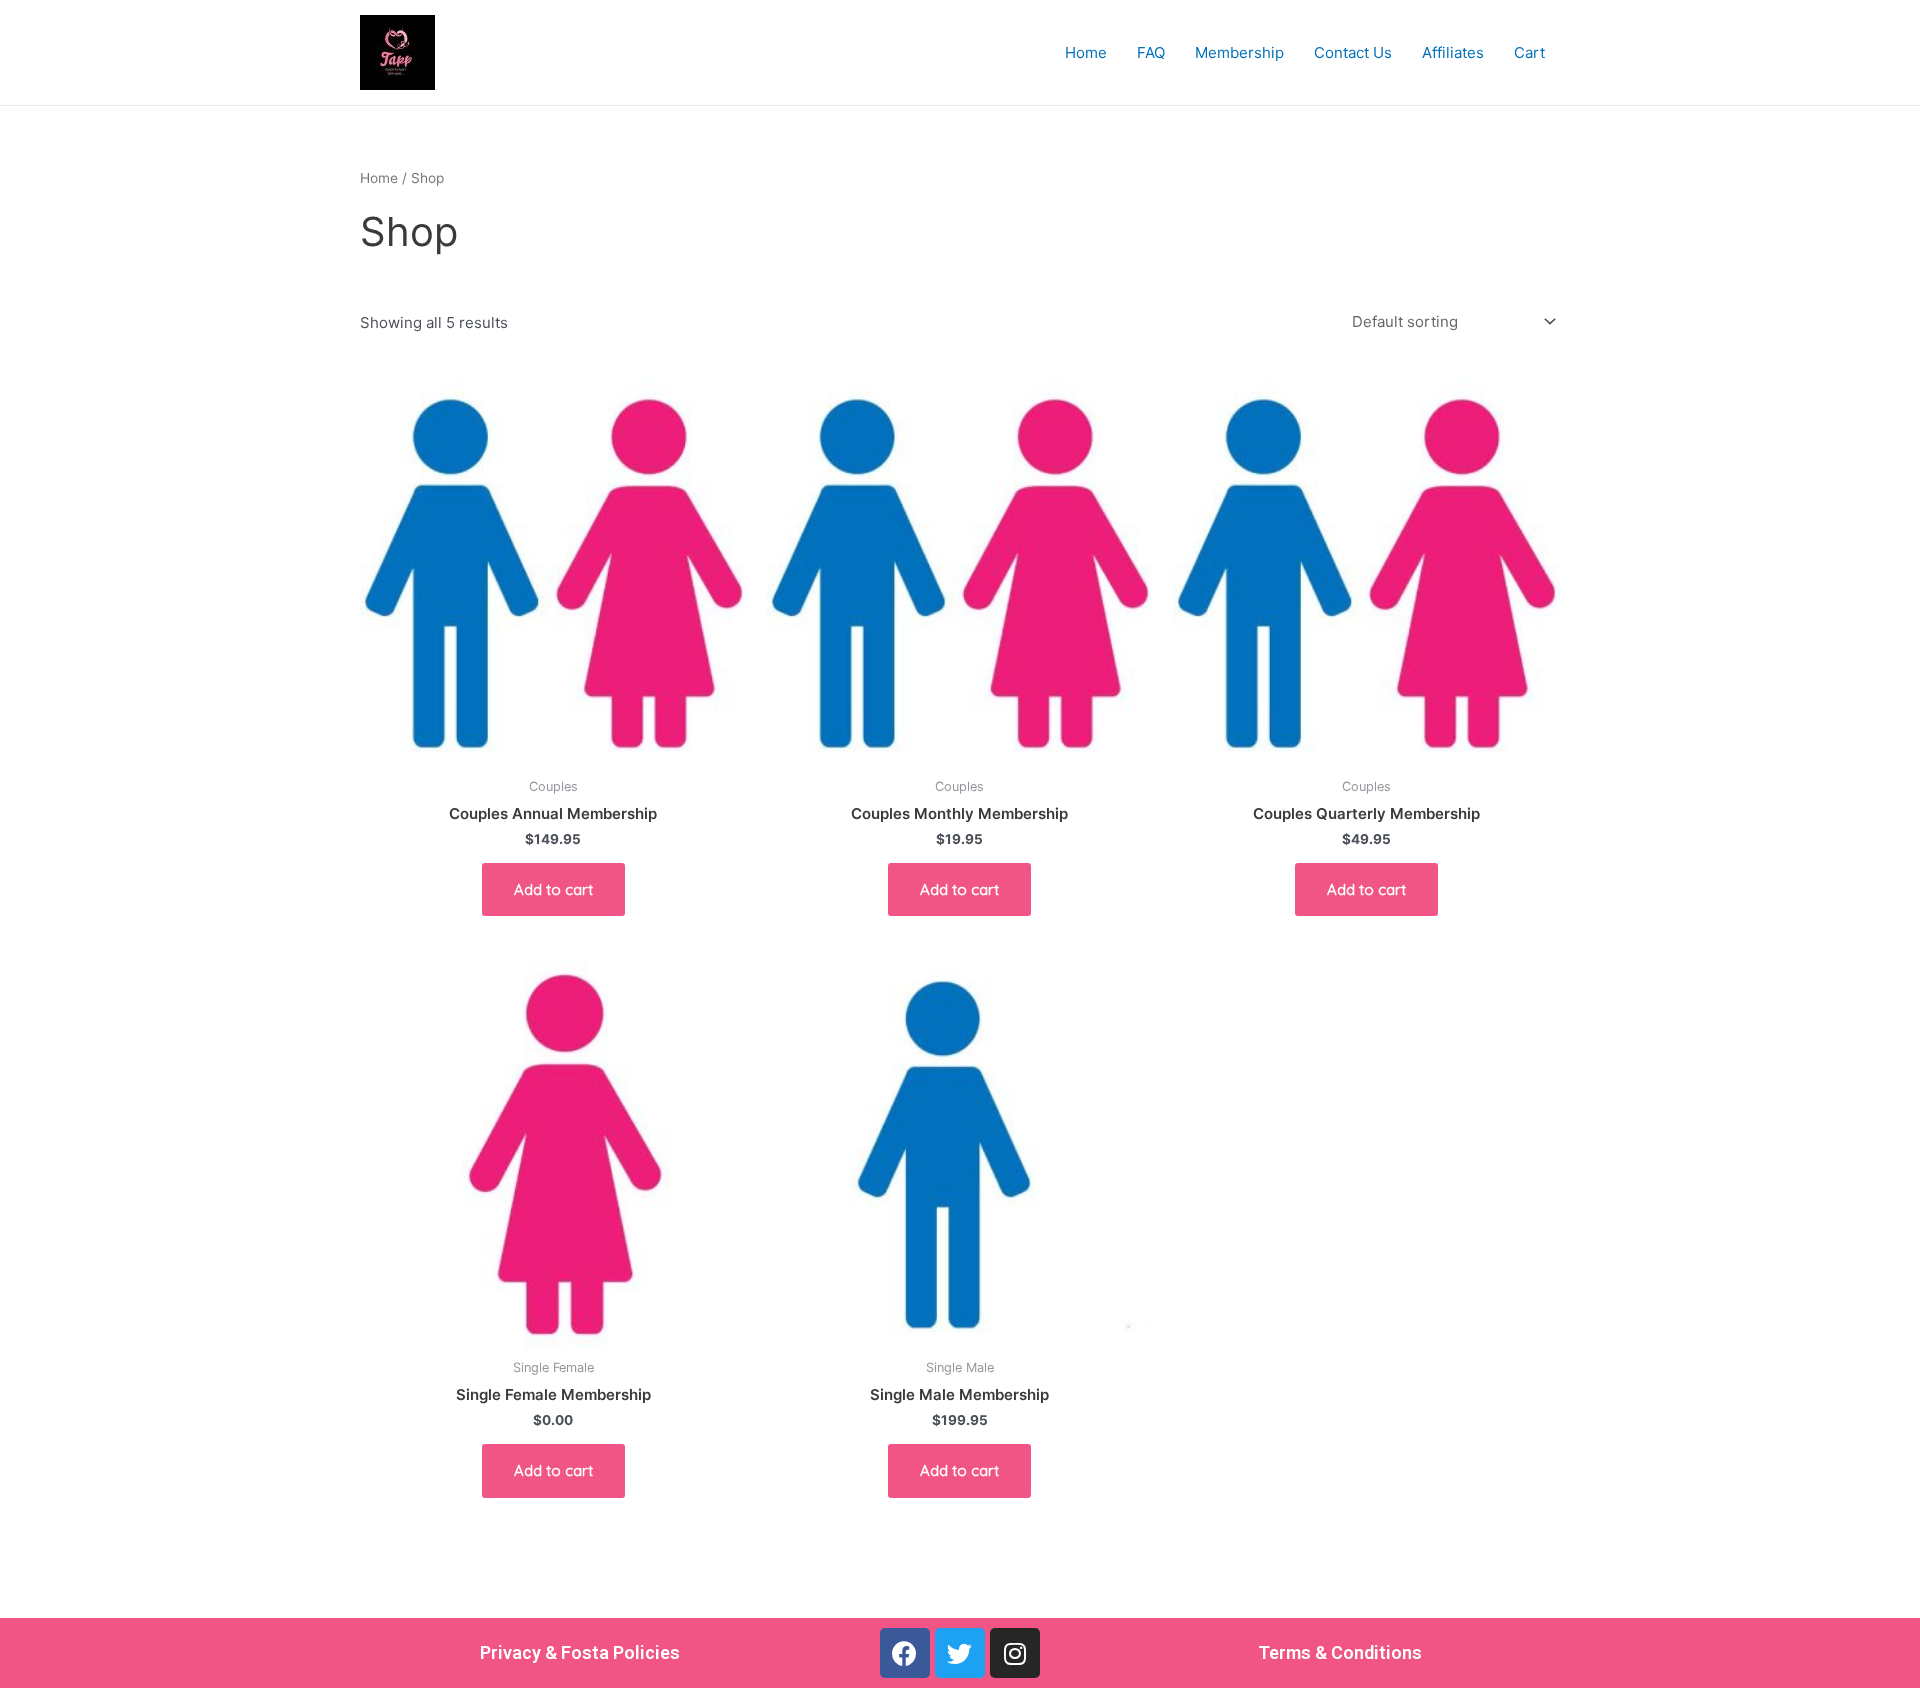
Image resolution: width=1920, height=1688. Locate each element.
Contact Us (1353, 52)
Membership (1239, 52)
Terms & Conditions (1340, 1652)
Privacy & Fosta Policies (580, 1652)
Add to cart (553, 889)
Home (1086, 52)
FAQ (1151, 52)
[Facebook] (905, 1653)
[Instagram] (1015, 1653)
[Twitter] (960, 1653)
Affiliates (1453, 52)
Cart (1529, 52)
